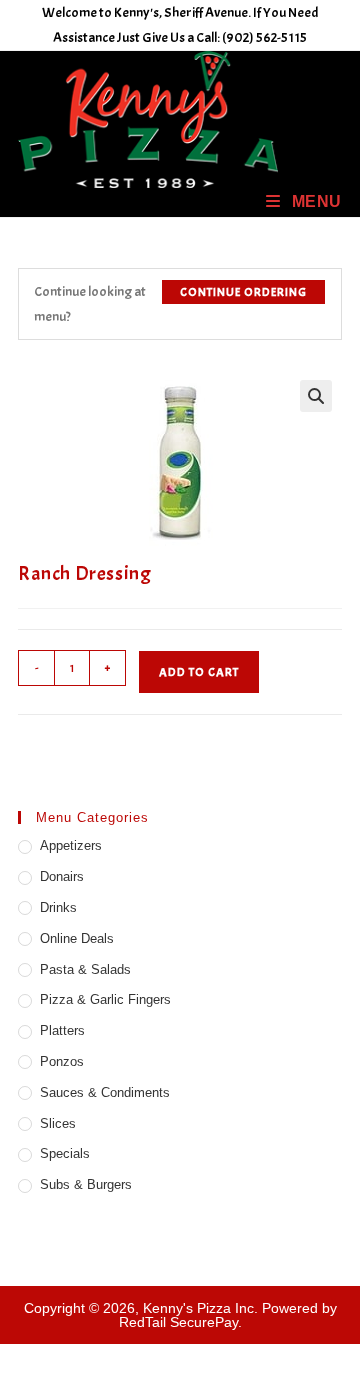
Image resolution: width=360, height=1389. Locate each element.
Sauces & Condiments (105, 1092)
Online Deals (77, 938)
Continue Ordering (243, 292)
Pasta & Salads (85, 969)
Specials (65, 1153)
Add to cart (199, 672)
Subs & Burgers (86, 1184)
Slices (58, 1123)
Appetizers (71, 845)
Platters (62, 1030)
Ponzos (62, 1061)
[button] (316, 396)
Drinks (58, 907)
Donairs (62, 876)
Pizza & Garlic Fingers (105, 999)
